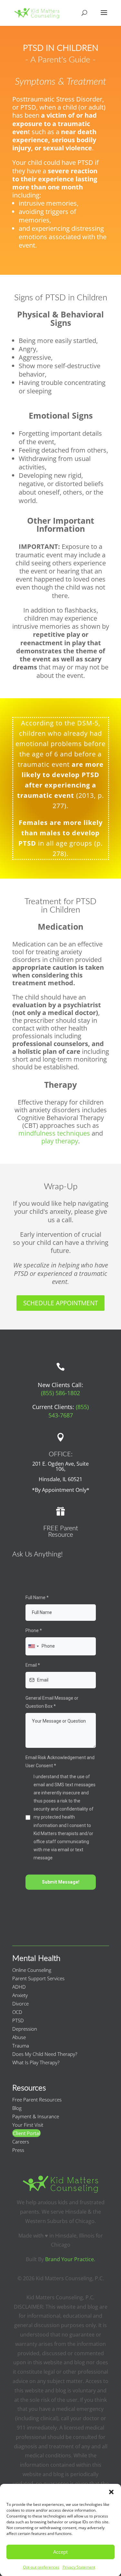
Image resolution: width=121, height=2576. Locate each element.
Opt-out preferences (41, 2567)
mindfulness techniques (54, 1133)
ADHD (19, 1987)
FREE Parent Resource (61, 1532)
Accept (60, 2552)
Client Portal (26, 2133)
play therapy (60, 1141)
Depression (25, 2029)
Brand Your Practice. (70, 2259)
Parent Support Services (38, 1978)
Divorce (20, 2004)
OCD (17, 2012)
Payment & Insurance (36, 2116)
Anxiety (20, 1995)
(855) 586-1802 (60, 1393)
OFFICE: (61, 1454)
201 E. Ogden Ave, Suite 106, (60, 1466)
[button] (111, 2492)
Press (18, 2150)
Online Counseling (32, 1970)
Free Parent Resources (37, 2100)
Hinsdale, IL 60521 (60, 1479)
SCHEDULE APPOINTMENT (60, 1303)
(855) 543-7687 (69, 1411)
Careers (21, 2142)
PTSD (18, 2020)
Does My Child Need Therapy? (45, 2054)
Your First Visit (28, 2125)
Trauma (21, 2046)
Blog (17, 2108)
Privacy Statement (79, 2567)
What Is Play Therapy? (36, 2062)
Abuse (19, 2037)
